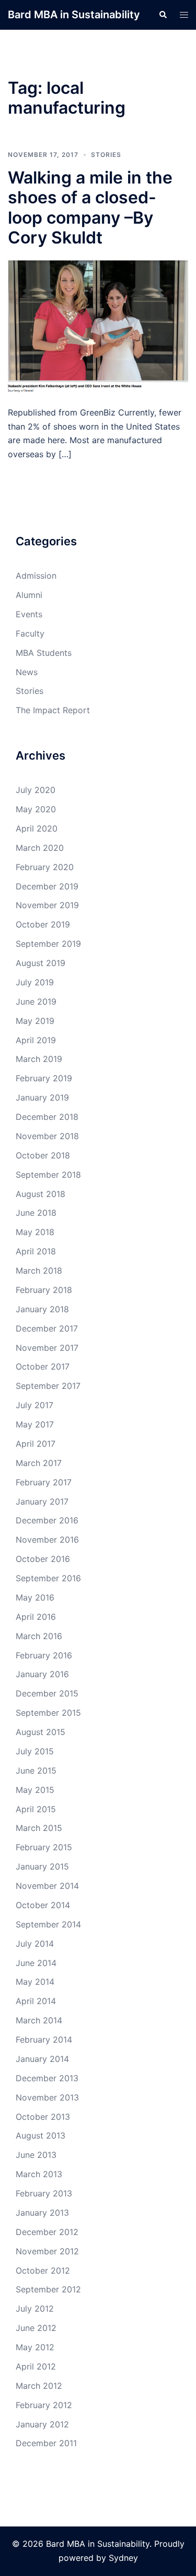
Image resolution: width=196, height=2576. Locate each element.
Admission (36, 576)
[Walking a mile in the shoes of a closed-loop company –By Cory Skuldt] (98, 326)
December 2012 (47, 2232)
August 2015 (41, 1732)
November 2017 (47, 1348)
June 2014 (36, 1963)
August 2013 (41, 2135)
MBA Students (44, 653)
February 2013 (44, 2193)
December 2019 (47, 886)
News (27, 672)
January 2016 (42, 1674)
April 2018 (36, 1251)
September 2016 (48, 1578)
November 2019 (47, 905)
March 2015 (39, 1828)
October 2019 (43, 924)
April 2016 (36, 1617)
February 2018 (44, 1290)
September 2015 (48, 1713)
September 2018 (48, 1175)
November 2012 (47, 2251)
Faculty (30, 633)
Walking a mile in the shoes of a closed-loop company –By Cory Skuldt (90, 207)
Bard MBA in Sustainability (74, 15)
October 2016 (43, 1559)
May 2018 (35, 1232)
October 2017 (43, 1366)
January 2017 (42, 1501)
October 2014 (43, 1905)
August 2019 (41, 963)
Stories (106, 155)
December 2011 (46, 2443)
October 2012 (43, 2270)
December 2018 (47, 1117)
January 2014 (42, 2059)
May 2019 (35, 1021)
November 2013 (47, 2097)
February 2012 (44, 2405)
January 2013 (42, 2213)
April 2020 (37, 828)
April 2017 (36, 1444)
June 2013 (36, 2155)
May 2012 (35, 2347)
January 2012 (42, 2424)
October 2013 (43, 2117)
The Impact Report (53, 710)
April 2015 (36, 1809)
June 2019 (36, 1002)
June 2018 (36, 1213)
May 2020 (36, 809)
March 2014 (39, 2020)
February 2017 (44, 1482)
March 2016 (39, 1636)
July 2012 (35, 2309)
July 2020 (36, 790)
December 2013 (47, 2078)
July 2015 (35, 1751)
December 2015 (47, 1693)
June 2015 (36, 1771)
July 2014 (35, 1944)
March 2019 (39, 1059)
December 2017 (47, 1328)
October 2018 (43, 1155)
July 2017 (34, 1405)
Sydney (123, 2558)
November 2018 (47, 1136)
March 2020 (40, 848)
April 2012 (36, 2366)
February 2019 (44, 1078)
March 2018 (39, 1271)
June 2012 (36, 2328)
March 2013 (39, 2174)
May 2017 (35, 1424)
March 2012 (39, 2386)
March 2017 (39, 1463)
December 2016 (47, 1520)
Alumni (29, 595)
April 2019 (36, 1040)
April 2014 (36, 2001)
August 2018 (41, 1194)
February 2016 (44, 1655)
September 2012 (48, 2289)
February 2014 (44, 2040)
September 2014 (48, 1924)
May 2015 (35, 1790)
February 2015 (44, 1847)
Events (29, 614)
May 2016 (35, 1597)
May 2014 (35, 1982)
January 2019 (42, 1097)
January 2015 (42, 1866)
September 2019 (48, 944)
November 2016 (47, 1540)
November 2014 (47, 1886)
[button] (163, 15)
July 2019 (35, 982)
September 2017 (48, 1386)
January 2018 (42, 1309)
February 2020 (45, 867)
